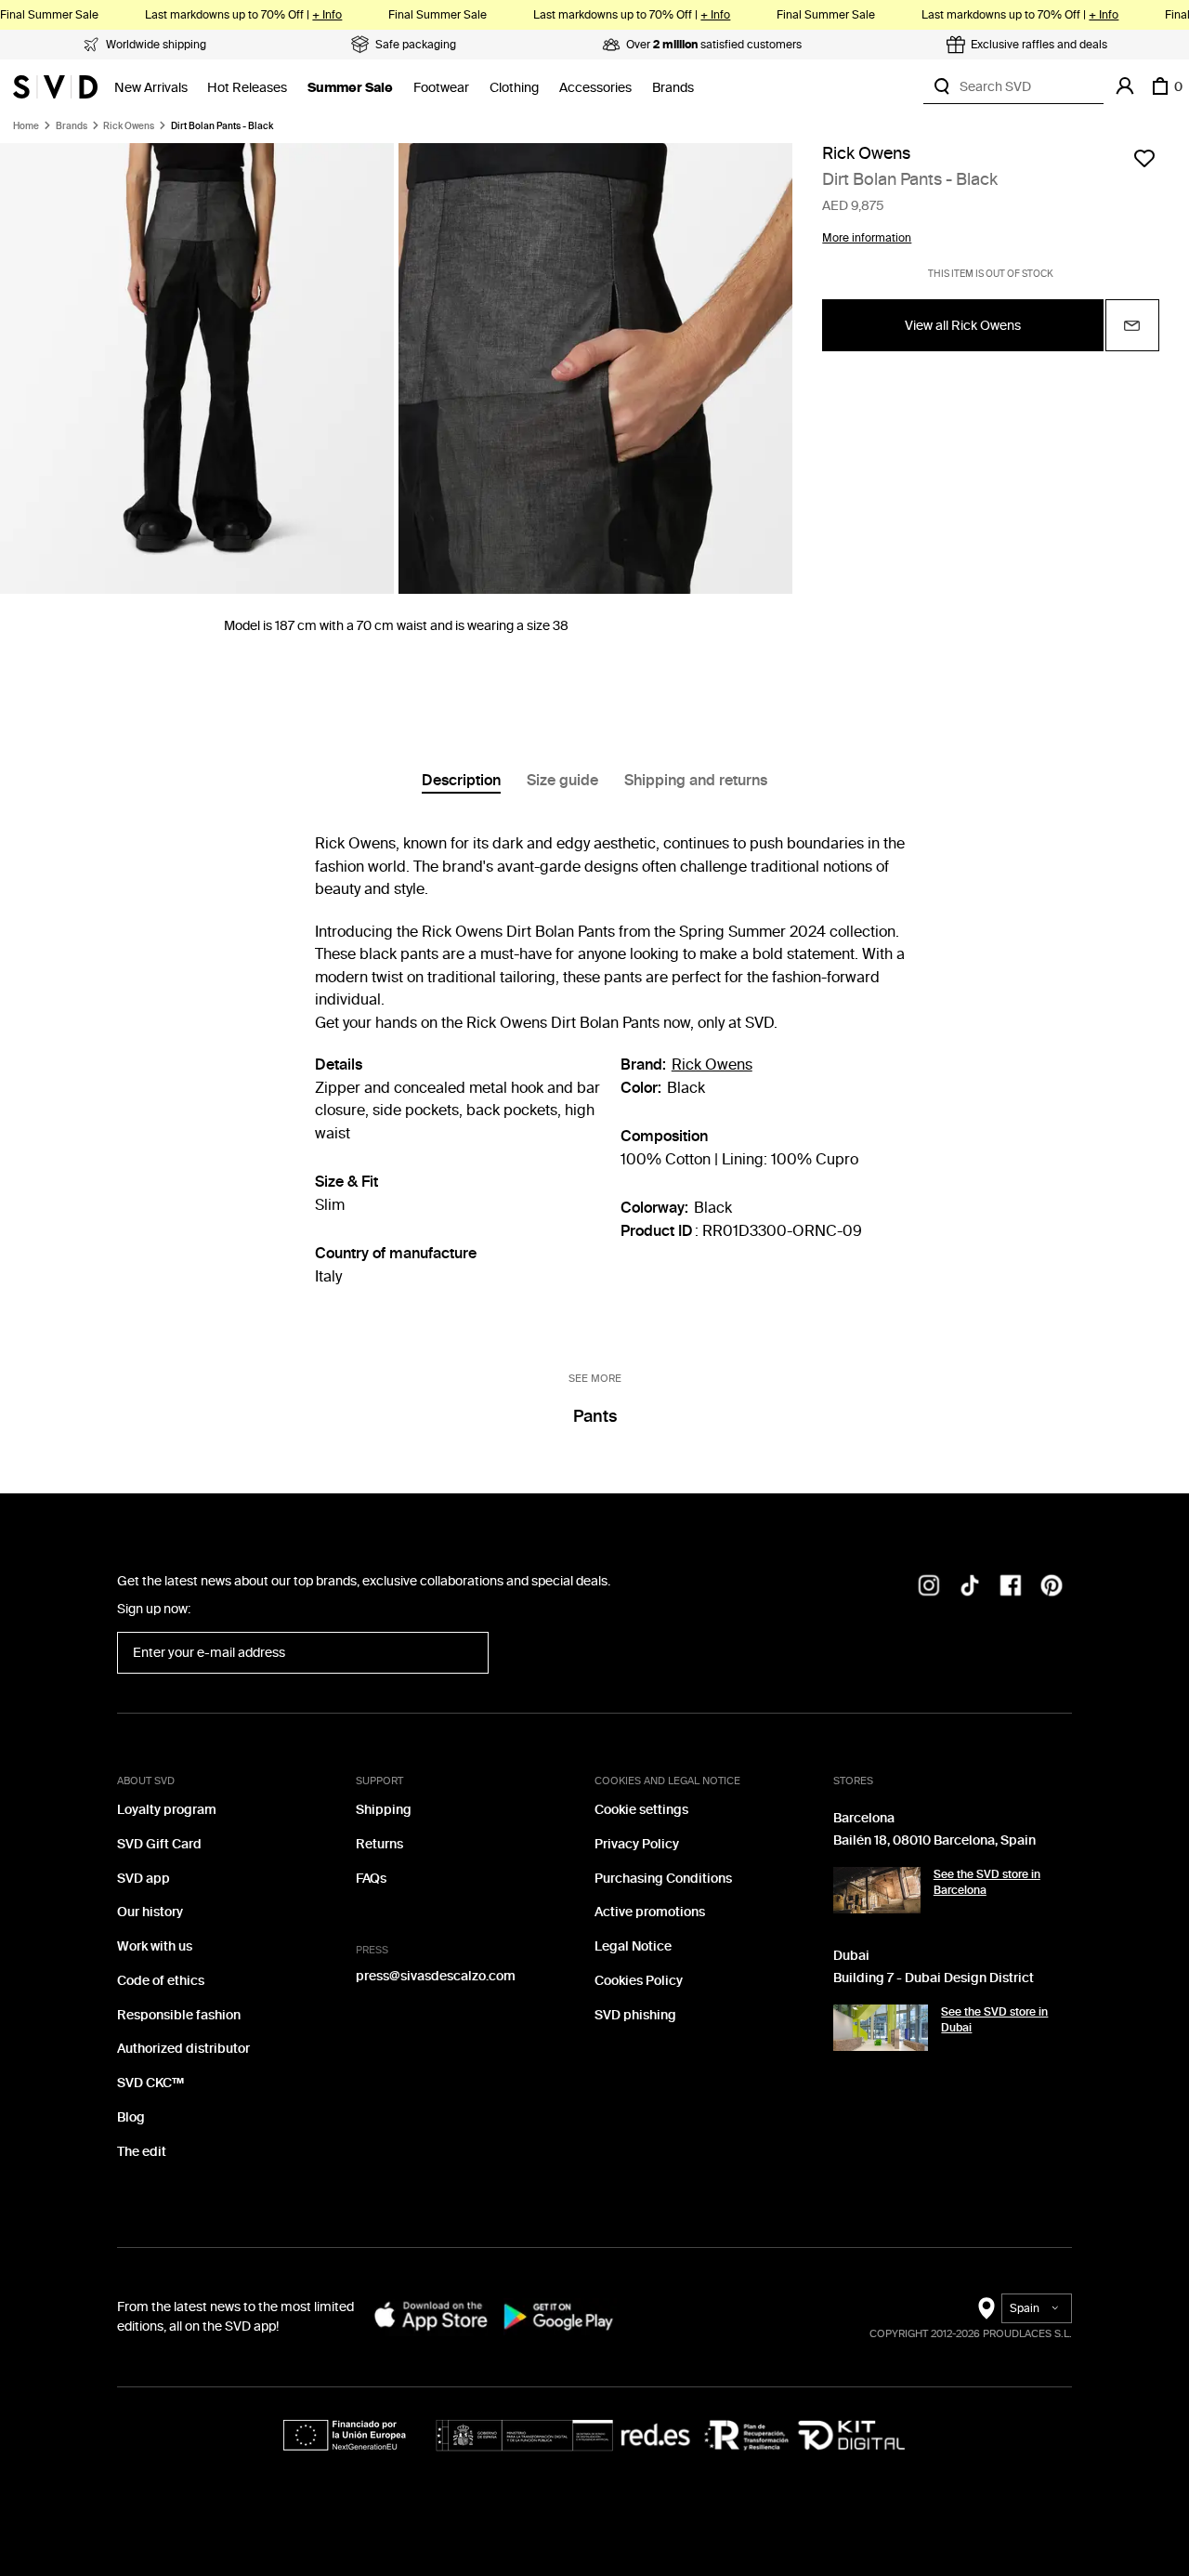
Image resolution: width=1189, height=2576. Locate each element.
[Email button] (1132, 326)
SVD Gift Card (159, 1844)
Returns (379, 1844)
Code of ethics (161, 1981)
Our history (150, 1912)
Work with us (155, 1946)
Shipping (384, 1810)
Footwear (441, 88)
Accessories (595, 88)
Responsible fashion (179, 2015)
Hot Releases (247, 88)
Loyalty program (167, 1810)
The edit (142, 2152)
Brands (673, 88)
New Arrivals (151, 88)
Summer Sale (350, 88)
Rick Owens (129, 126)
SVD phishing (635, 2015)
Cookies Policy (639, 1981)
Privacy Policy (637, 1844)
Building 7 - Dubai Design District (934, 1978)
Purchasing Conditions (663, 1879)
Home (26, 126)
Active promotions (650, 1912)
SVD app (144, 1879)
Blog (131, 2117)
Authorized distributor (183, 2049)
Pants (595, 1416)
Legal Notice (633, 1946)
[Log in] (1125, 86)
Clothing (514, 88)
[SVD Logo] (55, 86)
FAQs (371, 1879)
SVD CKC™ (150, 2083)
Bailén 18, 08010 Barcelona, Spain (934, 1840)
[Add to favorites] (1144, 158)
